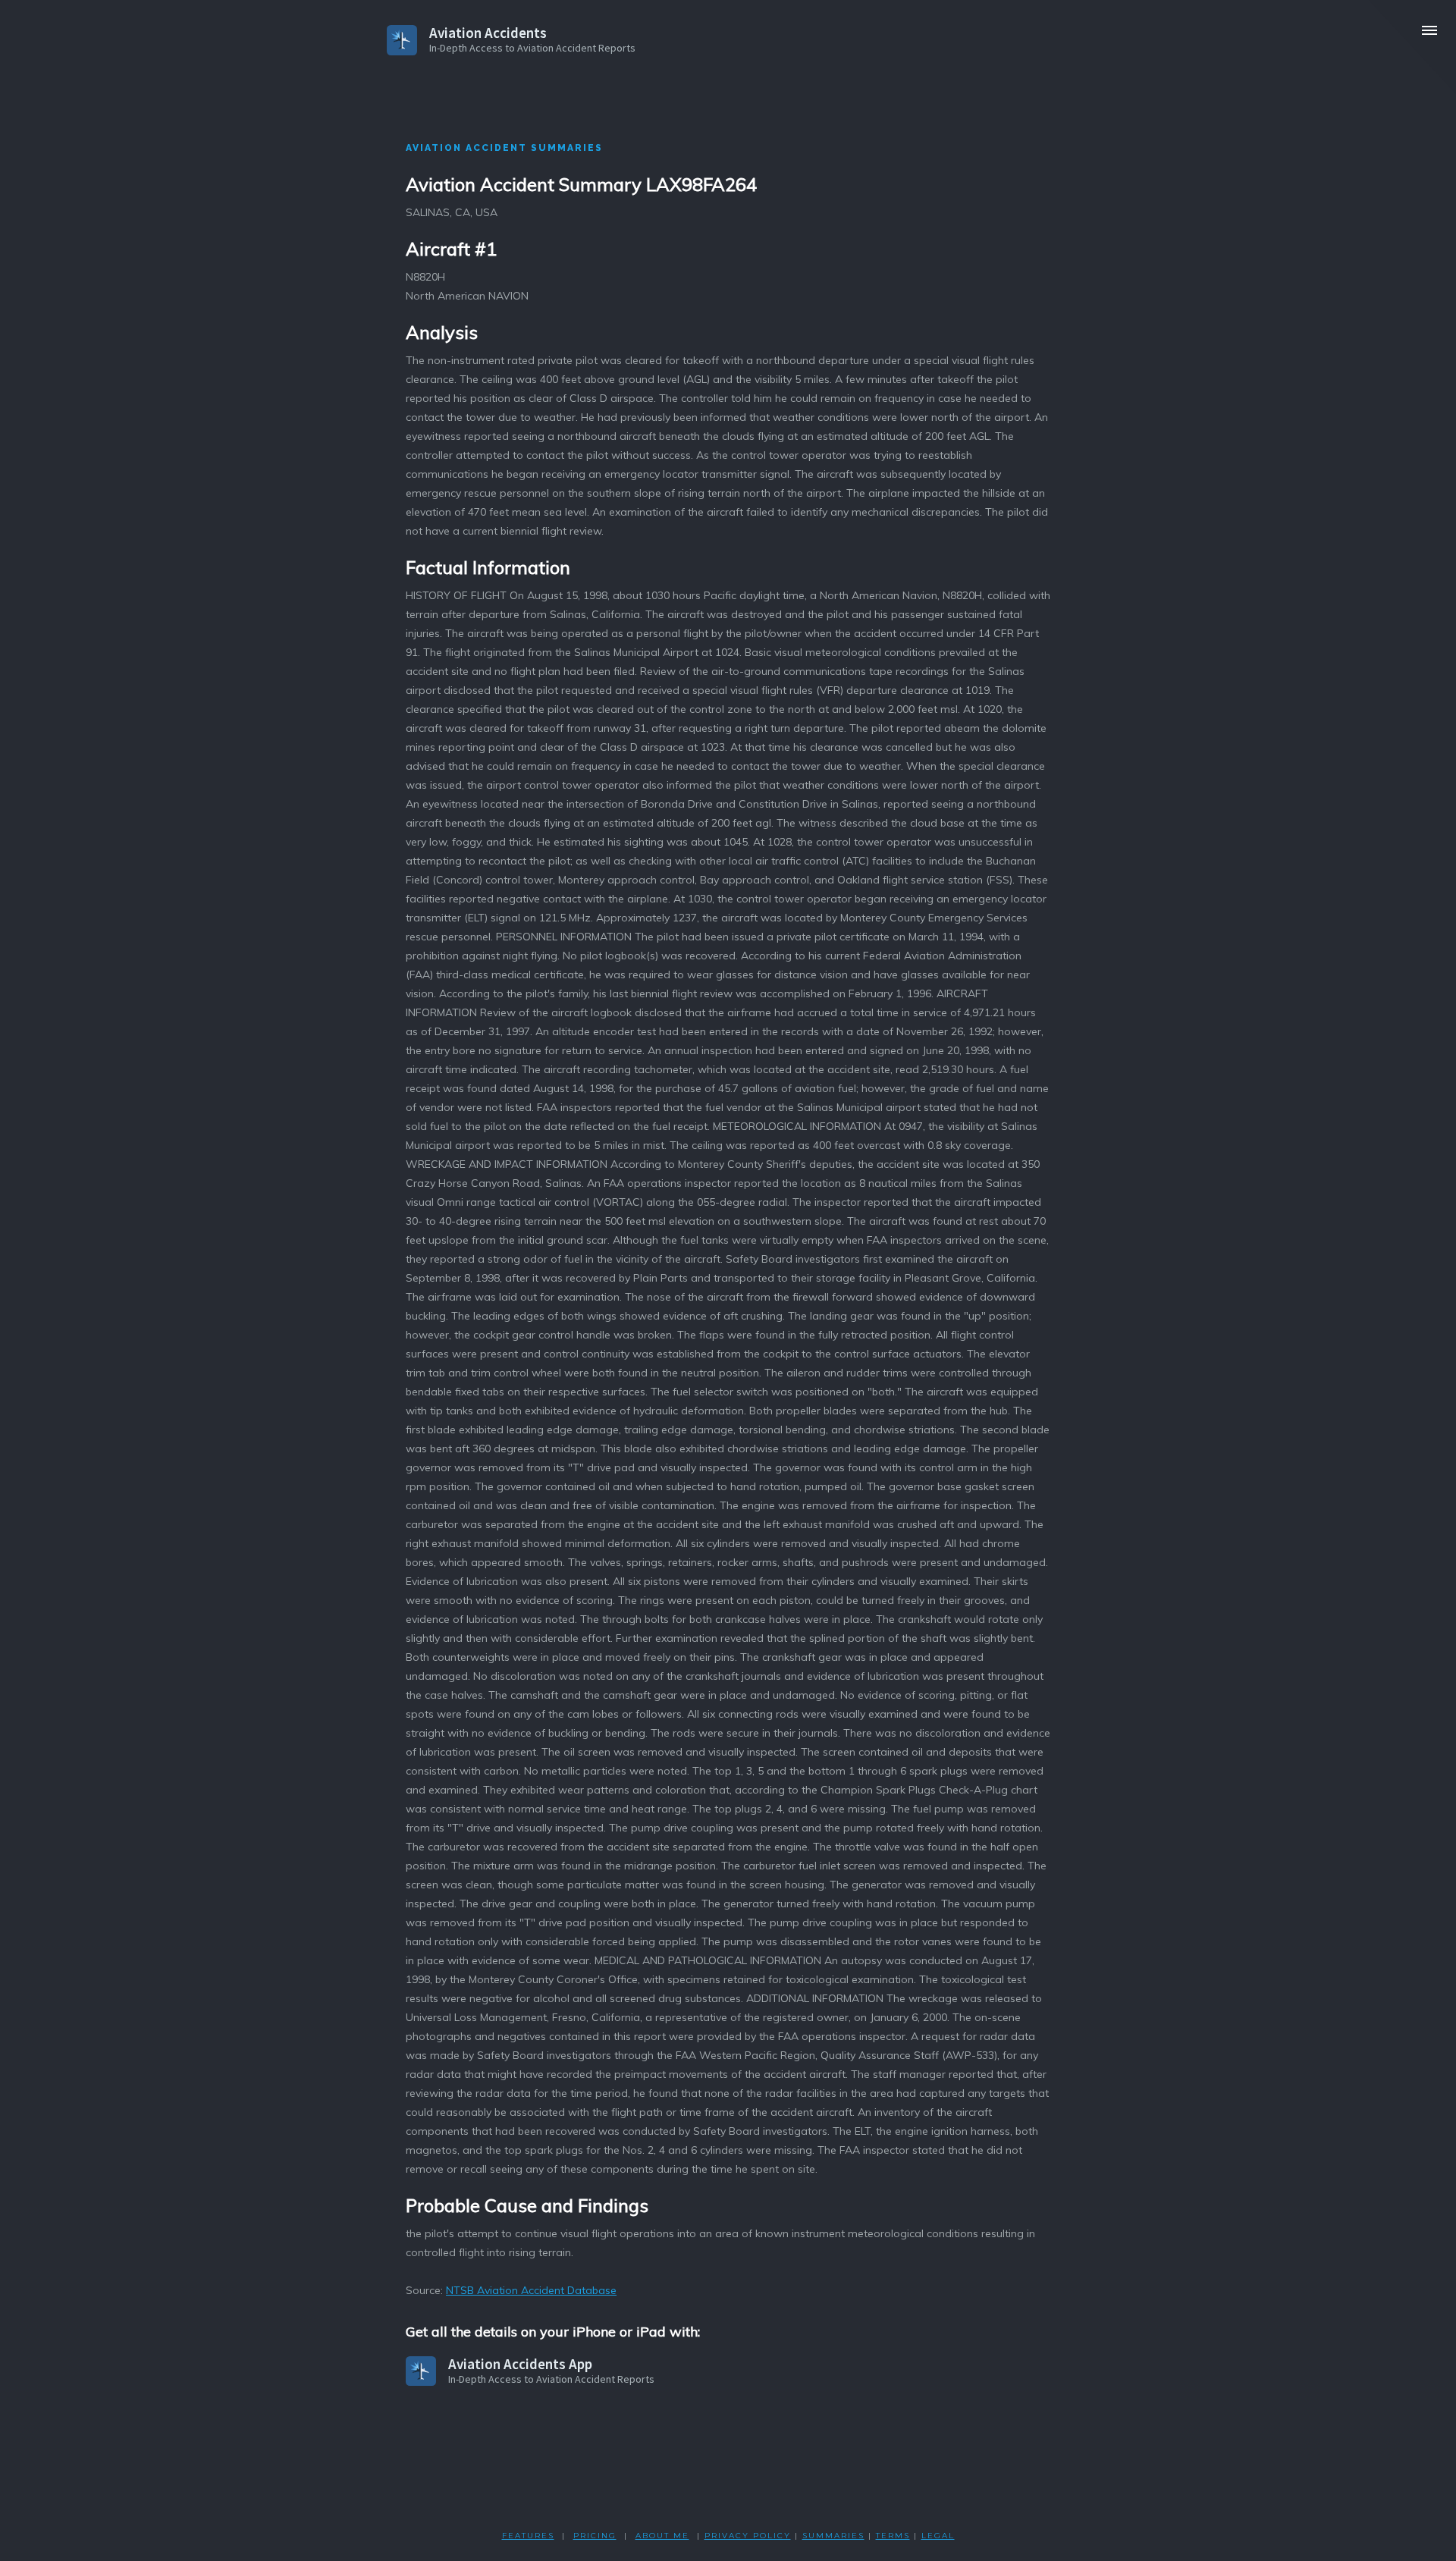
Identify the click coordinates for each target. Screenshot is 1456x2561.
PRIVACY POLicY (748, 2536)
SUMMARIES (833, 2536)
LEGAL (938, 2536)
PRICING (595, 2536)
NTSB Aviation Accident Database (531, 2290)
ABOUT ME (662, 2536)
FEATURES (528, 2536)
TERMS (893, 2536)
